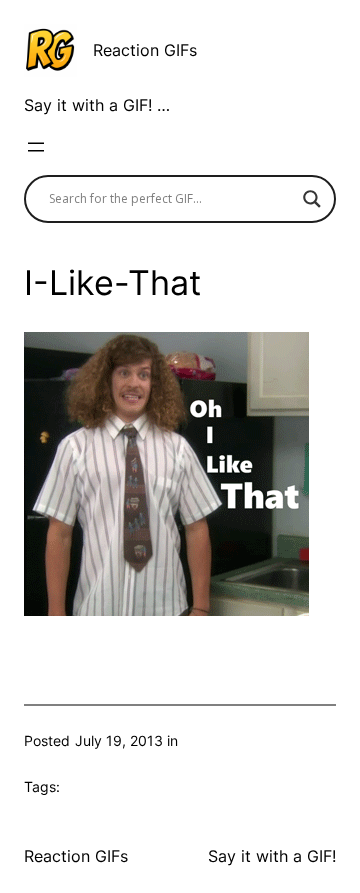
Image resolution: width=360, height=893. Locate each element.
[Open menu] (36, 147)
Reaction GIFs (145, 50)
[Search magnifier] (312, 199)
